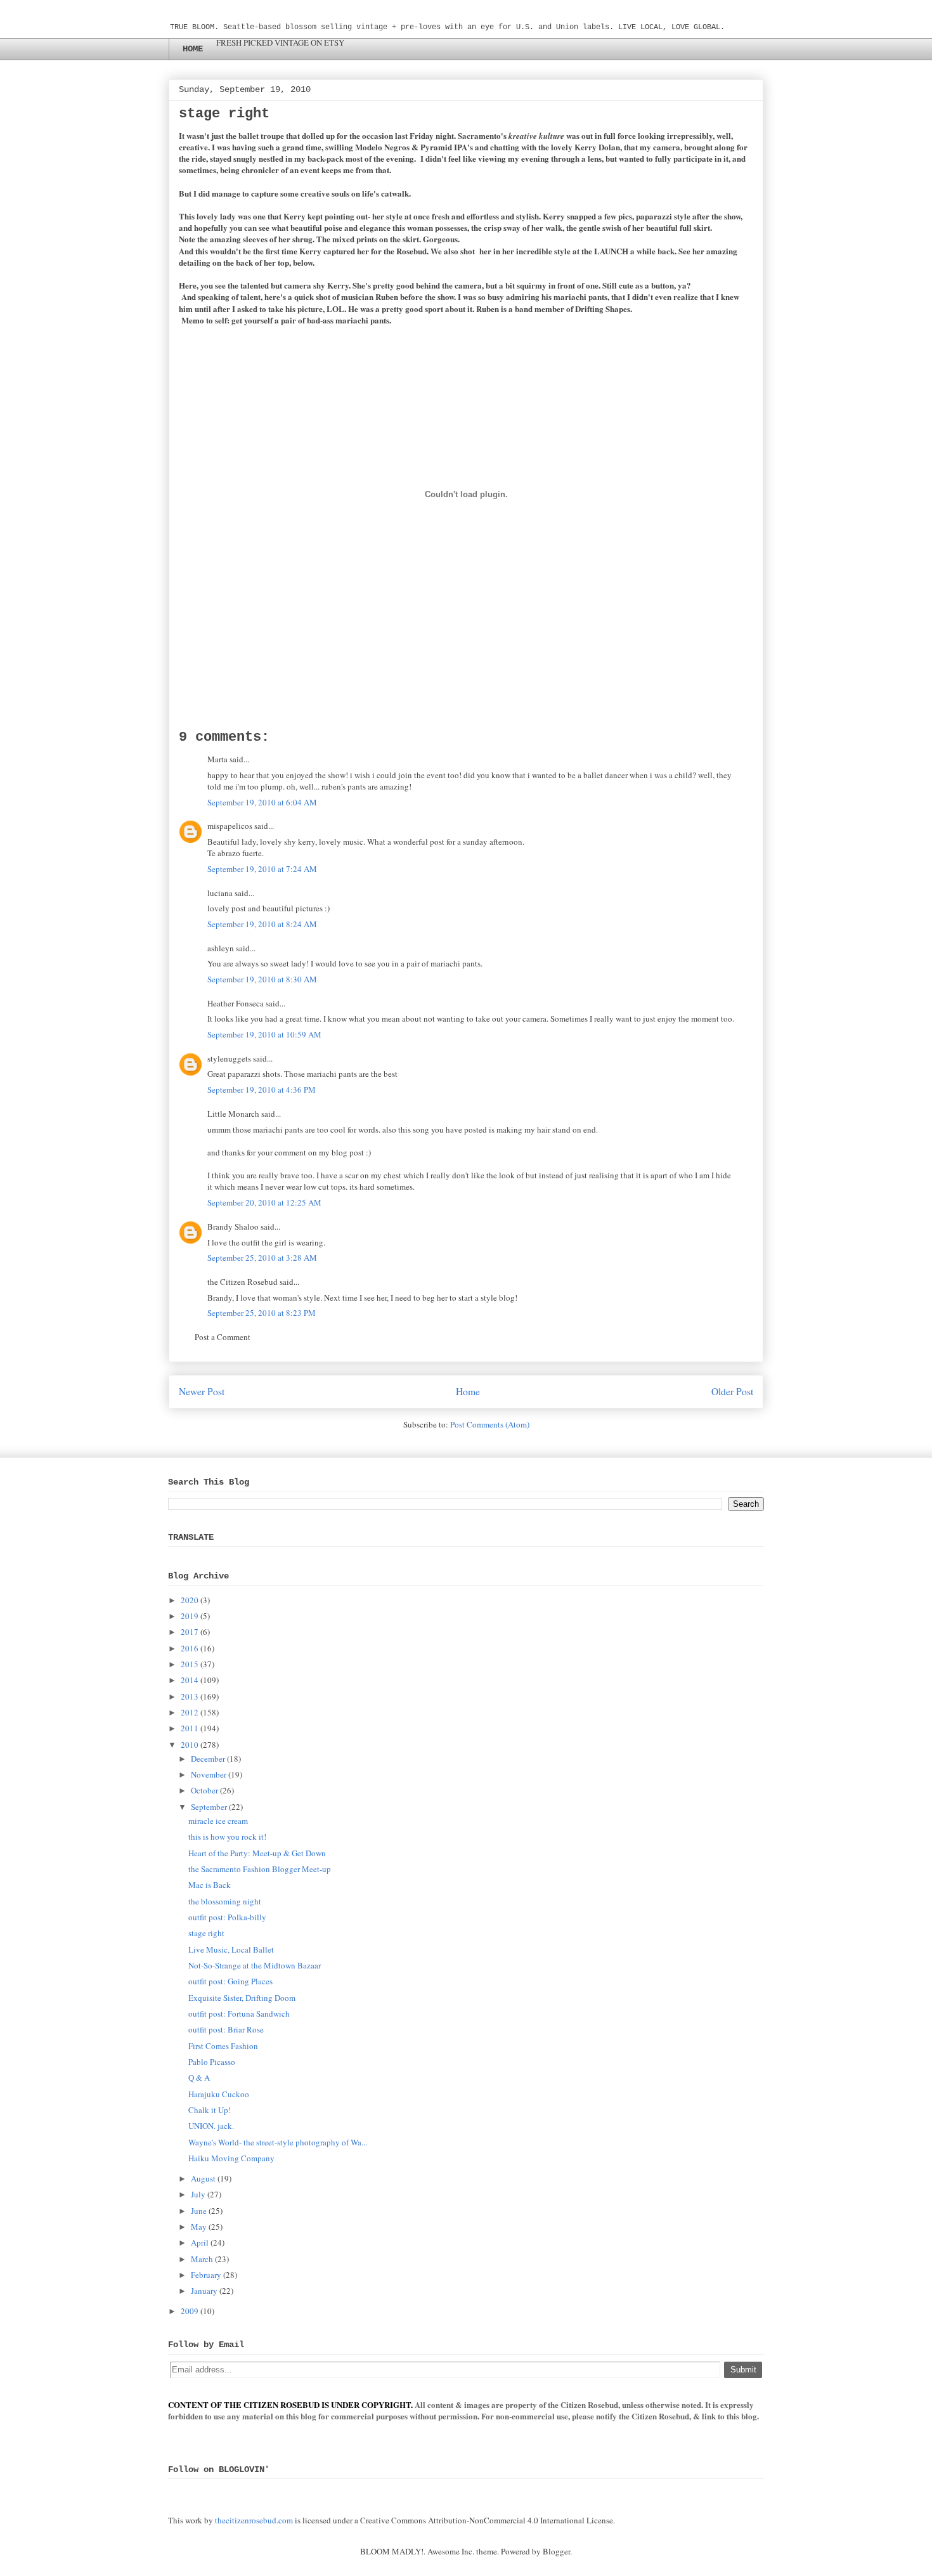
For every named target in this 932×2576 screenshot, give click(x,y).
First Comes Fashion (223, 2046)
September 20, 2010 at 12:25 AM (264, 1202)
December (208, 1759)
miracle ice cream (218, 1821)
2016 (190, 1648)
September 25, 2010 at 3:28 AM (262, 1258)
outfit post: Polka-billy (227, 1917)
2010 (190, 1745)
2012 (190, 1712)
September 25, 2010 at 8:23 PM (262, 1313)
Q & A (199, 2078)
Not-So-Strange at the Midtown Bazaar (255, 1965)
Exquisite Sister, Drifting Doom (242, 1998)
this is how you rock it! (227, 1837)
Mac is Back (210, 1885)
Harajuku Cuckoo (219, 2094)
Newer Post (202, 1391)
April (200, 2242)
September (209, 1807)
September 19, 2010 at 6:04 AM (262, 802)
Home (468, 1391)
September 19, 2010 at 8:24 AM (262, 924)
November (209, 1774)
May (199, 2227)
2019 (190, 1616)
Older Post (732, 1391)
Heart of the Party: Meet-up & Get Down (257, 1853)
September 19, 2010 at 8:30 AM (262, 979)
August (203, 2178)
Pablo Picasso (212, 2062)
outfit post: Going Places (230, 1981)
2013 (190, 1696)
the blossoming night (225, 1901)
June (199, 2211)
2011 (190, 1728)
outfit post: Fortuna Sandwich (239, 2013)
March (202, 2259)
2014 (190, 1680)
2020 (190, 1600)
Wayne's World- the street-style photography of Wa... (278, 2142)
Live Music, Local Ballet (231, 1949)
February (206, 2275)
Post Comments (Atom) (490, 1424)
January (204, 2291)
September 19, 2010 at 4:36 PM (262, 1090)
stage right (206, 1933)
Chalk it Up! (210, 2110)
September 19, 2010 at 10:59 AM (264, 1034)
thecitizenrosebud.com (254, 2520)
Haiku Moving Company (231, 2158)
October (204, 1790)
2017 (190, 1632)
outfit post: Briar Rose (226, 2029)
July (198, 2194)
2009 (190, 2311)
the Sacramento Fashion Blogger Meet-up (260, 1869)
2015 (190, 1664)
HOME (193, 49)
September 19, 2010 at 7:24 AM (262, 869)
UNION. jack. (211, 2126)
